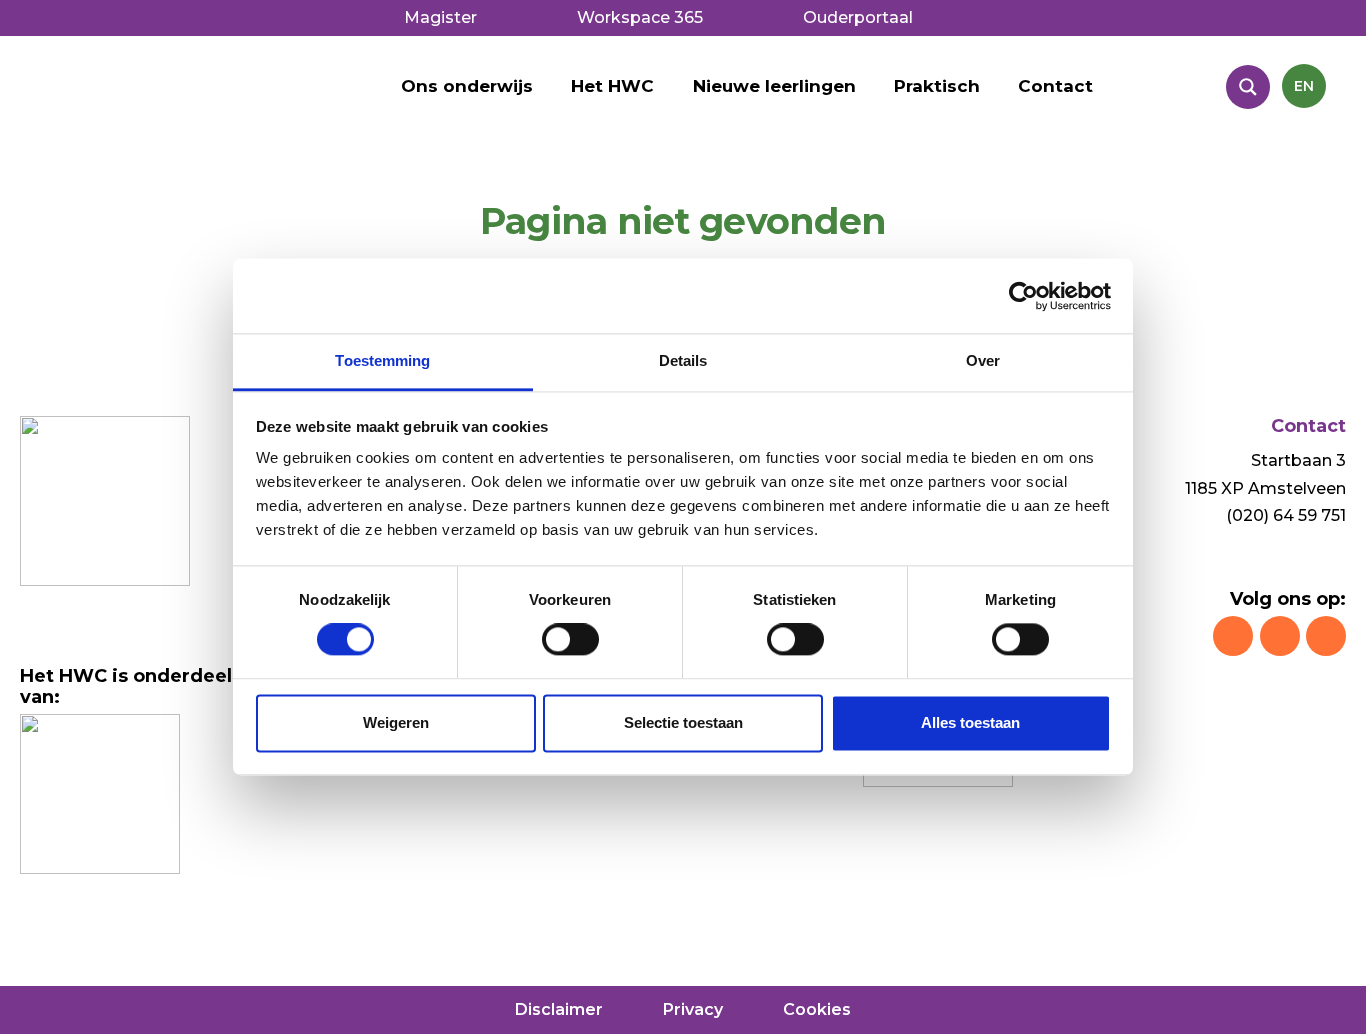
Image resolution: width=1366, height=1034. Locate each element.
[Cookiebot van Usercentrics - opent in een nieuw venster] (1023, 296)
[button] (664, 86)
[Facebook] (1280, 636)
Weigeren (396, 722)
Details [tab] (683, 360)
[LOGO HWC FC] (210, 96)
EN (1304, 86)
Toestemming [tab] (382, 360)
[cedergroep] (100, 794)
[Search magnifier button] (1248, 87)
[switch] (570, 640)
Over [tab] (983, 360)
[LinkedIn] (1326, 636)
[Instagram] (1233, 636)
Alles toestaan (970, 722)
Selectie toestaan (683, 722)
